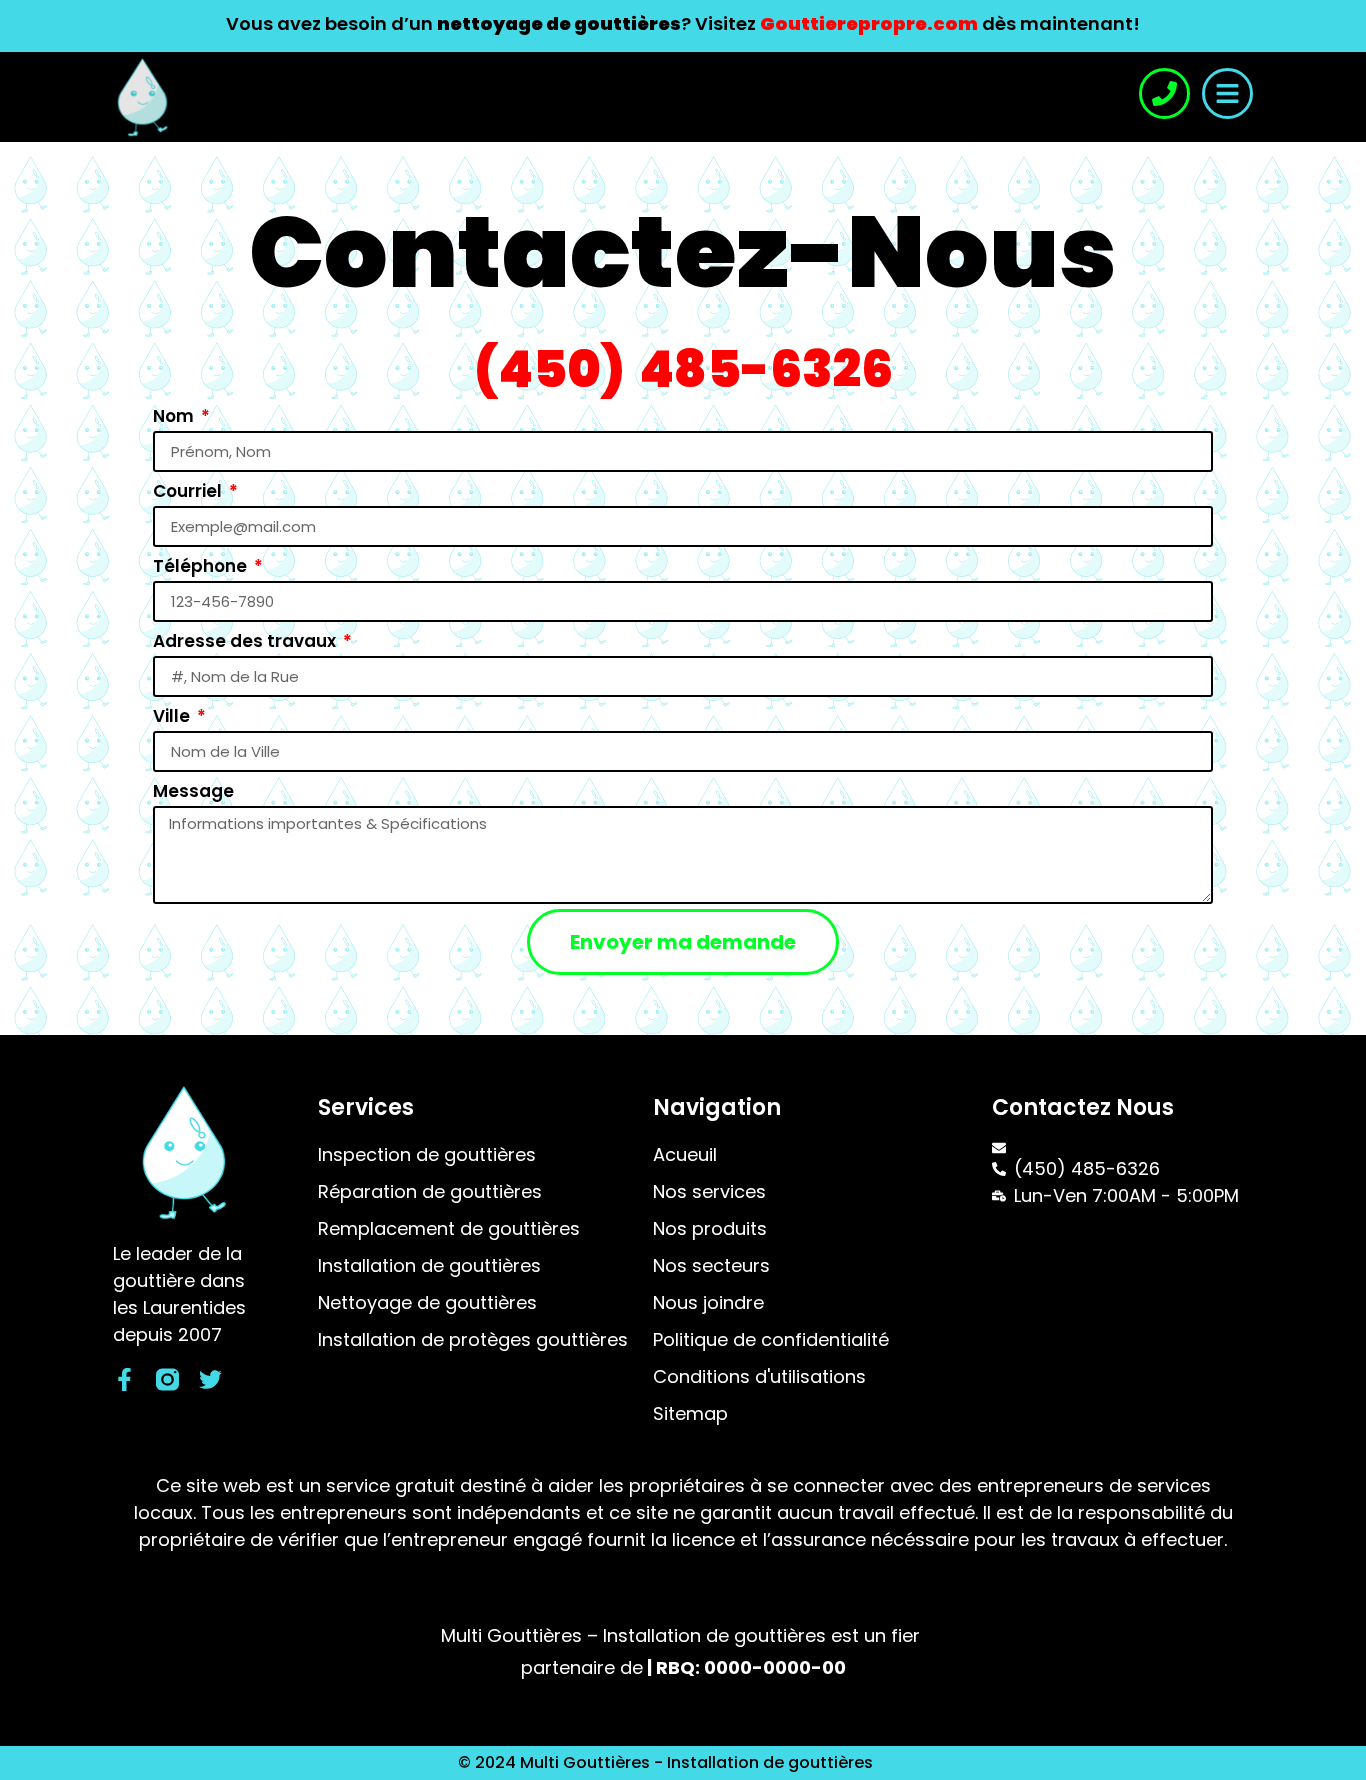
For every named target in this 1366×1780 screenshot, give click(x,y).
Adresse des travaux (246, 641)
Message (193, 791)
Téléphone (202, 566)
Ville (173, 716)
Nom (175, 416)
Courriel (189, 491)
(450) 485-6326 (683, 369)
